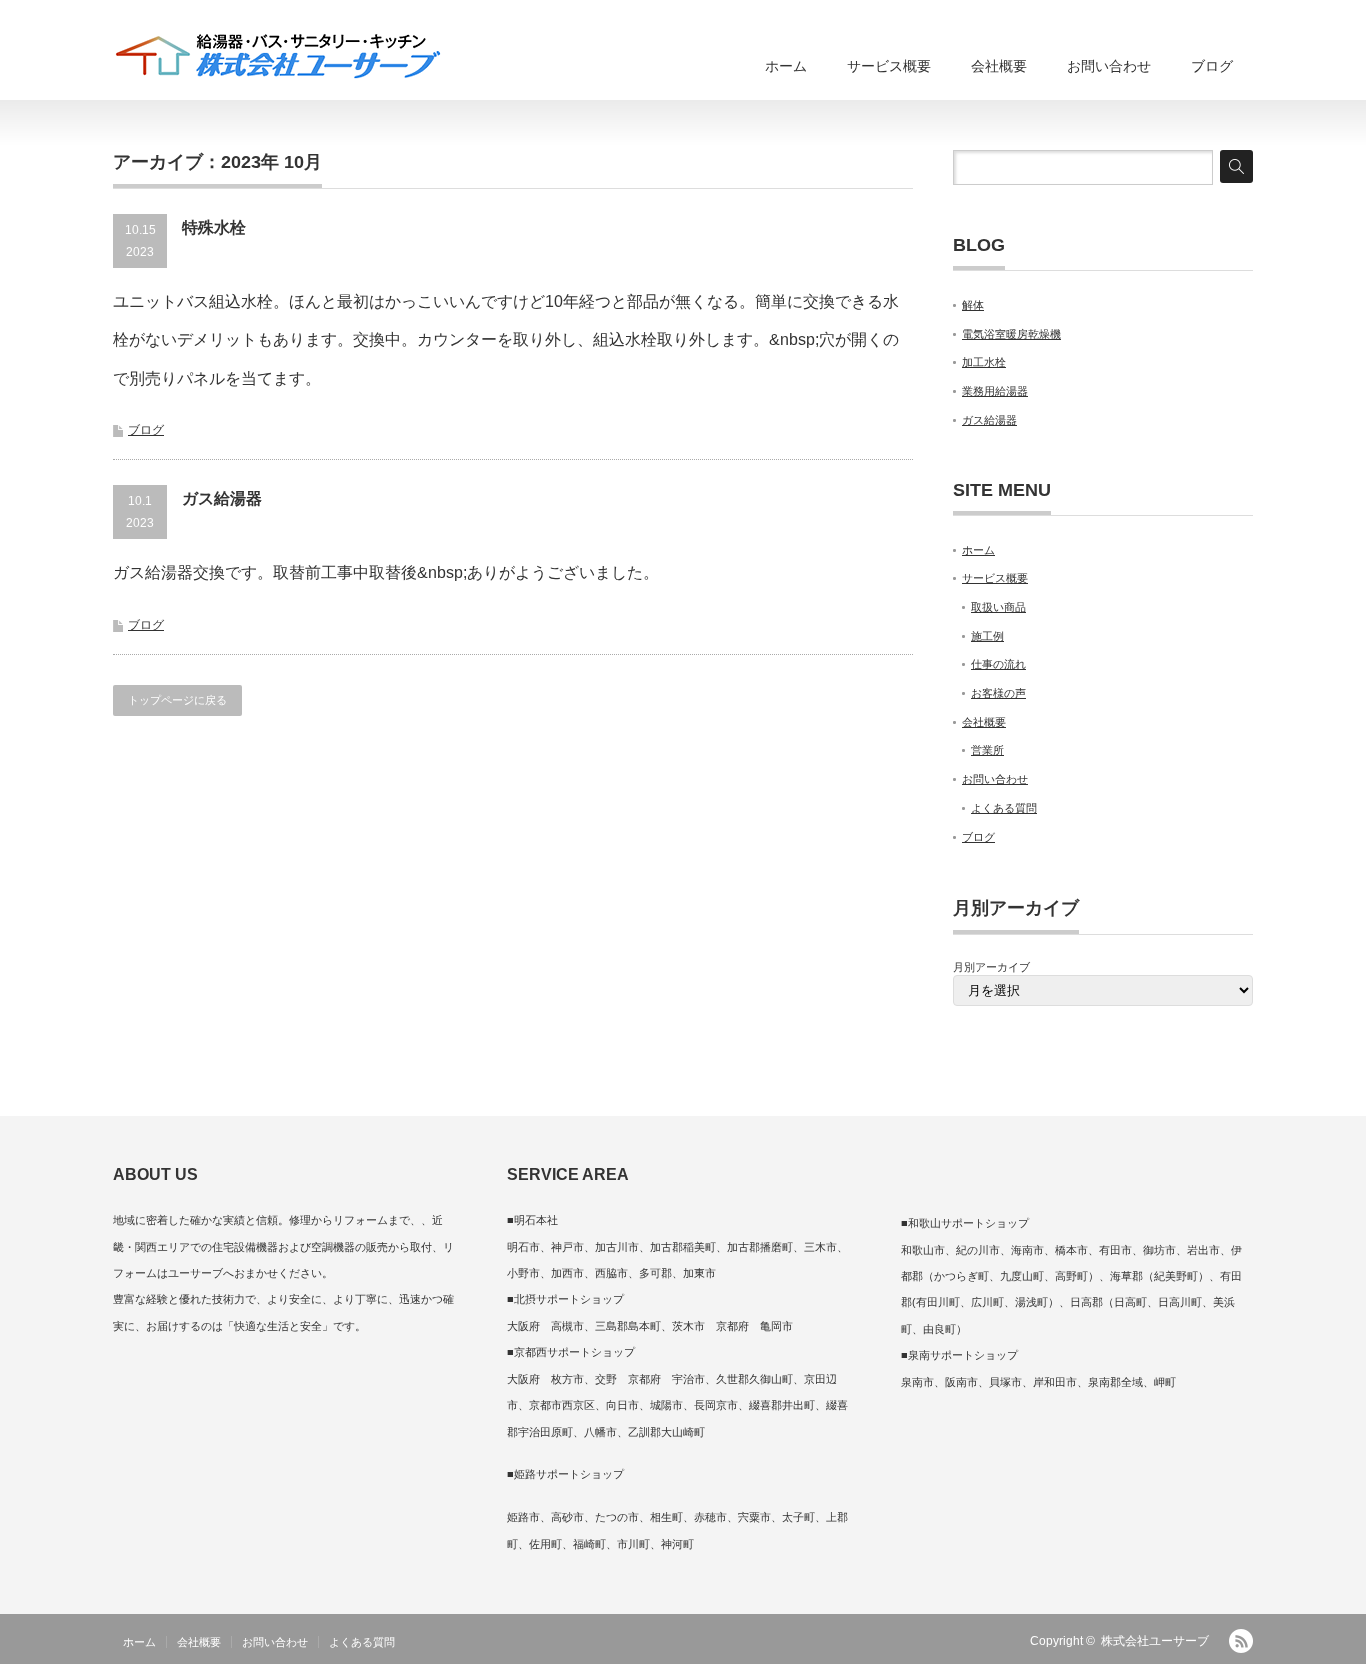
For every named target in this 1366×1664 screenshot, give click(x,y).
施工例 (987, 636)
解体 (973, 305)
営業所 (987, 750)
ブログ (1212, 66)
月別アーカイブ (991, 967)
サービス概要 (889, 66)
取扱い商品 (998, 607)
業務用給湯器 (995, 391)
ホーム (786, 66)
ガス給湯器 (222, 498)
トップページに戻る (177, 700)
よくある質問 (1004, 808)
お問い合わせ (1109, 66)
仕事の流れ (998, 664)
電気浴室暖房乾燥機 (1011, 334)
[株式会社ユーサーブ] (277, 56)
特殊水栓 (214, 227)
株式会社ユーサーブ (1155, 1641)
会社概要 (999, 66)
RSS (1241, 1641)
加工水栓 (984, 362)
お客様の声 (998, 693)
